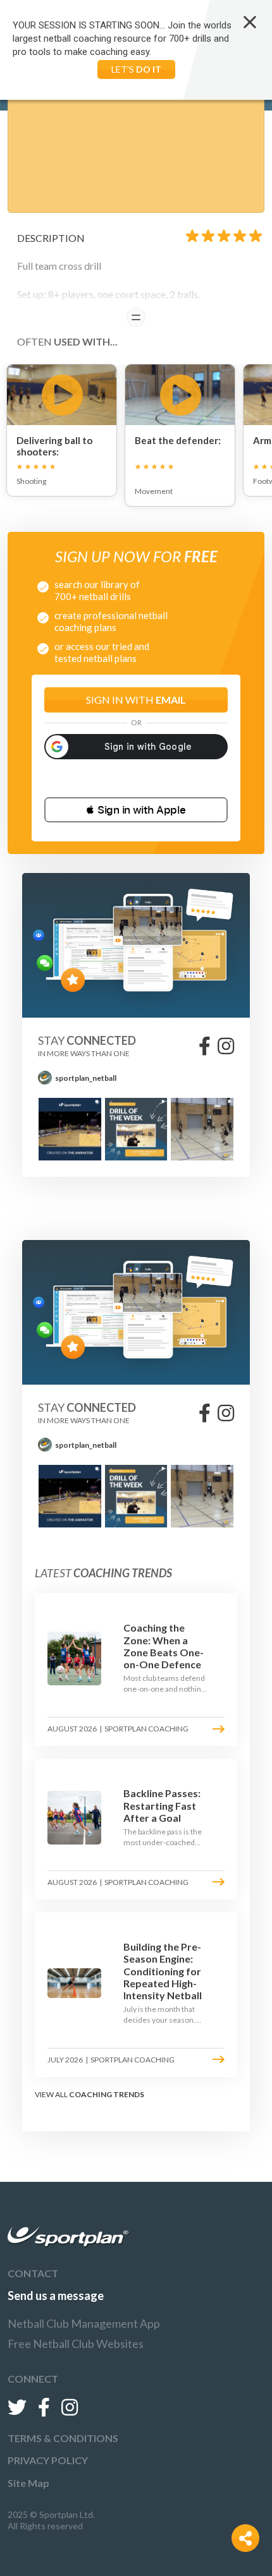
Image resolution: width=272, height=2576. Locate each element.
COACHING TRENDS (107, 2094)
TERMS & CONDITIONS (63, 2438)
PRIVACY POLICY (48, 2460)
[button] (136, 810)
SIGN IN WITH (136, 700)
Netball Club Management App (84, 2323)
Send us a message (56, 2296)
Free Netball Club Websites (76, 2344)
